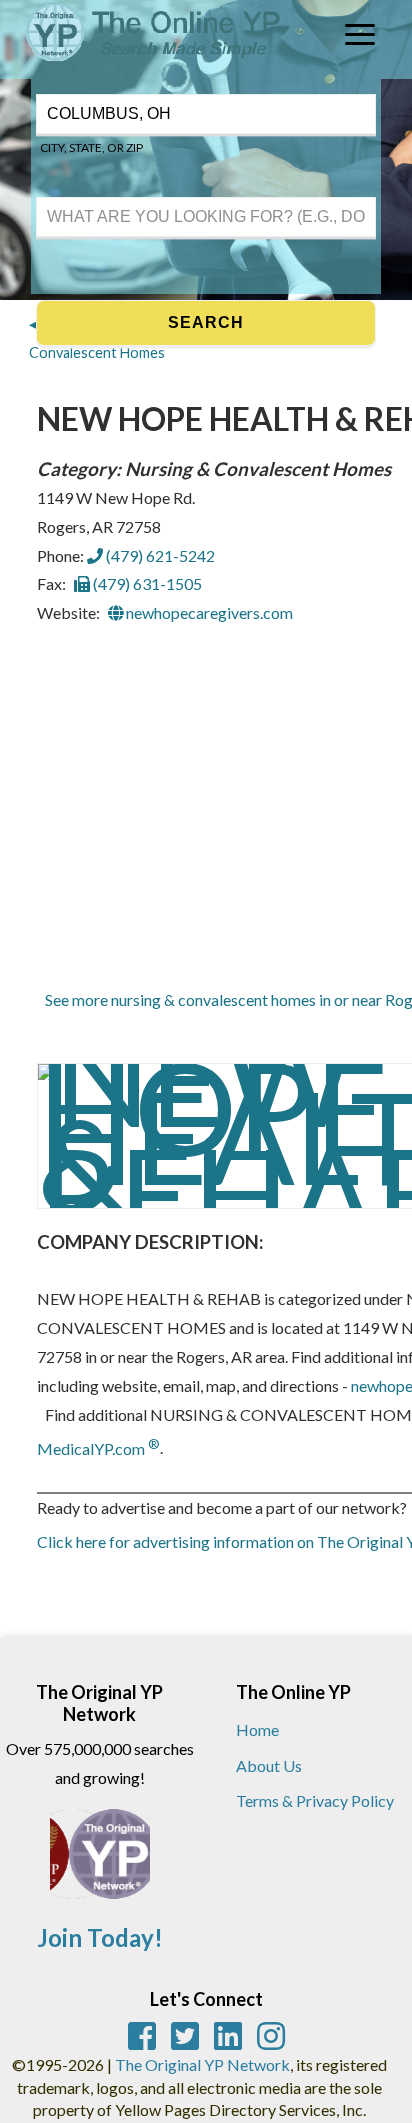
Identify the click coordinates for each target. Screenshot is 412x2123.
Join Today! (100, 1937)
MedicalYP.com (98, 1448)
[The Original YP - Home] (142, 63)
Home (257, 1729)
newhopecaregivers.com (208, 612)
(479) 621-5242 (159, 555)
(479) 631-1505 (146, 583)
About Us (269, 1765)
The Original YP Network (202, 2064)
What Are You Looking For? (111, 194)
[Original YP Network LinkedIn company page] (228, 2036)
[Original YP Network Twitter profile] (185, 2036)
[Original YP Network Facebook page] (142, 2036)
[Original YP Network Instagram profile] (271, 2036)
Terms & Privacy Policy (315, 1800)
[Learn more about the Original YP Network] (100, 1864)
